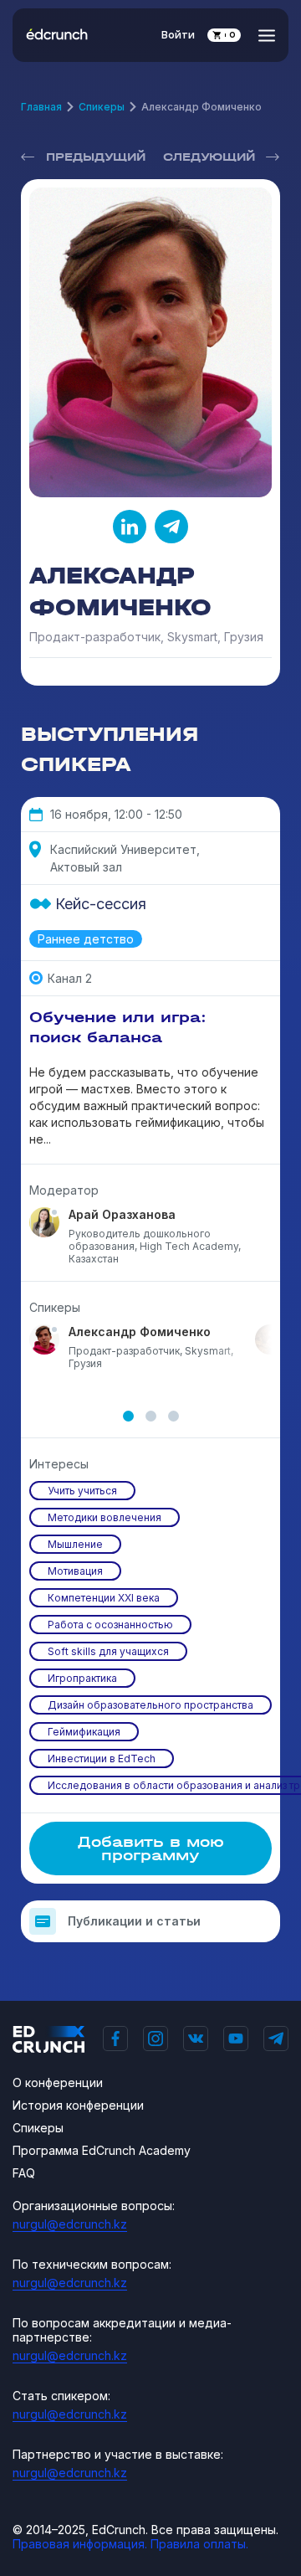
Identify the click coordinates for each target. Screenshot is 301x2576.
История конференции (78, 2105)
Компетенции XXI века (104, 1598)
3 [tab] (173, 1416)
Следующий (209, 157)
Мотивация (75, 1571)
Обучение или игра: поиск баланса (118, 1027)
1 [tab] (128, 1416)
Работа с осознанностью (110, 1625)
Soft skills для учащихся (108, 1651)
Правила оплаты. (199, 2544)
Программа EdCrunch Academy (102, 2150)
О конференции (58, 2082)
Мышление (75, 1544)
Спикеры (102, 107)
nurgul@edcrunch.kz (70, 2224)
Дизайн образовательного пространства (150, 1705)
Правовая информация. (80, 2544)
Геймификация (84, 1732)
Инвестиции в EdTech (102, 1758)
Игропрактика (82, 1678)
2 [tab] (151, 1416)
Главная (41, 107)
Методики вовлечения (105, 1517)
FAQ (24, 2173)
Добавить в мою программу (151, 1848)
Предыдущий (96, 157)
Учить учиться (82, 1491)
